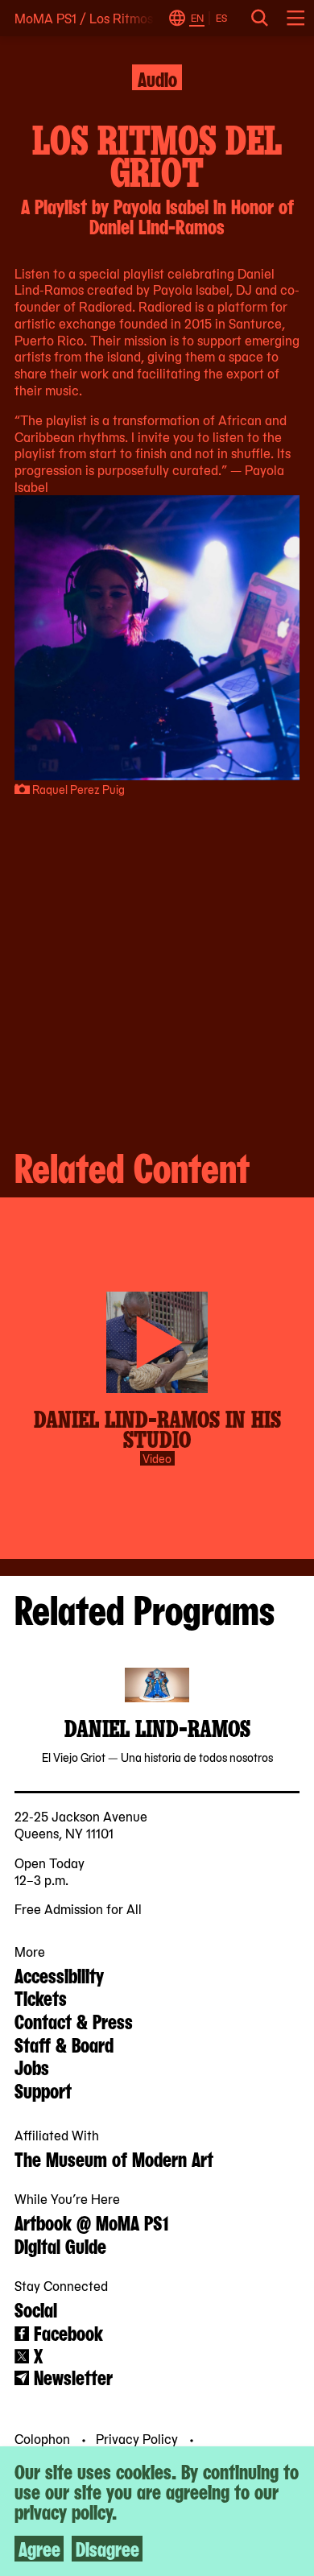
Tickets (41, 1997)
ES (221, 18)
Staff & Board (64, 2044)
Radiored (105, 306)
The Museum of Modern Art (114, 2158)
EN (197, 18)
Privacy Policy (138, 2438)
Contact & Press (74, 2020)
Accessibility (59, 1974)
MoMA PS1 (45, 18)
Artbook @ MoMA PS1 (91, 2222)
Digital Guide (60, 2245)
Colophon (44, 2438)
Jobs (32, 2066)
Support (43, 2090)
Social (36, 2309)
